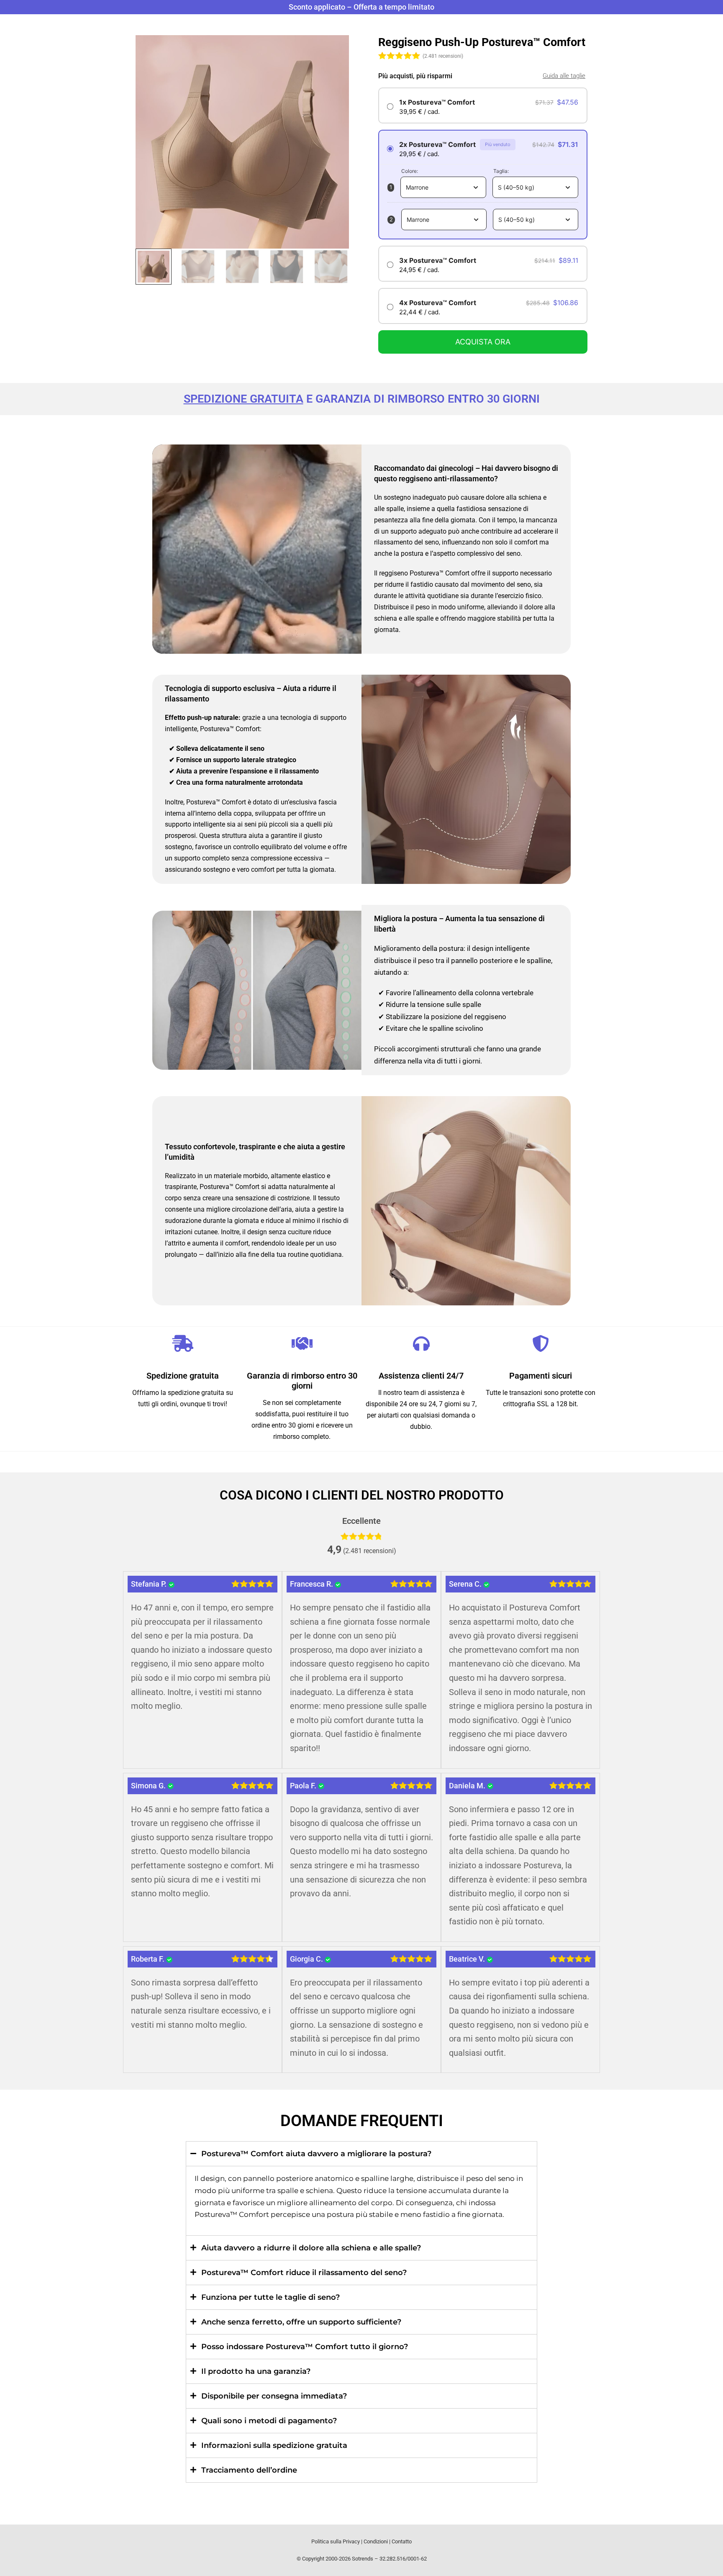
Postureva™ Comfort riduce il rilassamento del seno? (304, 2273)
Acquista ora (483, 342)
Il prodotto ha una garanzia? (256, 2371)
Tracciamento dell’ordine (249, 2470)
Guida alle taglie (564, 76)
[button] (361, 2154)
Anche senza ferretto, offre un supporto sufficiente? (301, 2322)
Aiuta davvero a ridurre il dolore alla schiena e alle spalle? (311, 2248)
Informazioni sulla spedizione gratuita (274, 2445)
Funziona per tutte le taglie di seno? (270, 2297)
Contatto (402, 2541)
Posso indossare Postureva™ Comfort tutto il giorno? (305, 2347)
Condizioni (376, 2541)
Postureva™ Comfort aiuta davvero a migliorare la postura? (316, 2154)
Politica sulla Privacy (336, 2541)
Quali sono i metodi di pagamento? (269, 2421)
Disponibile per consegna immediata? (274, 2396)
